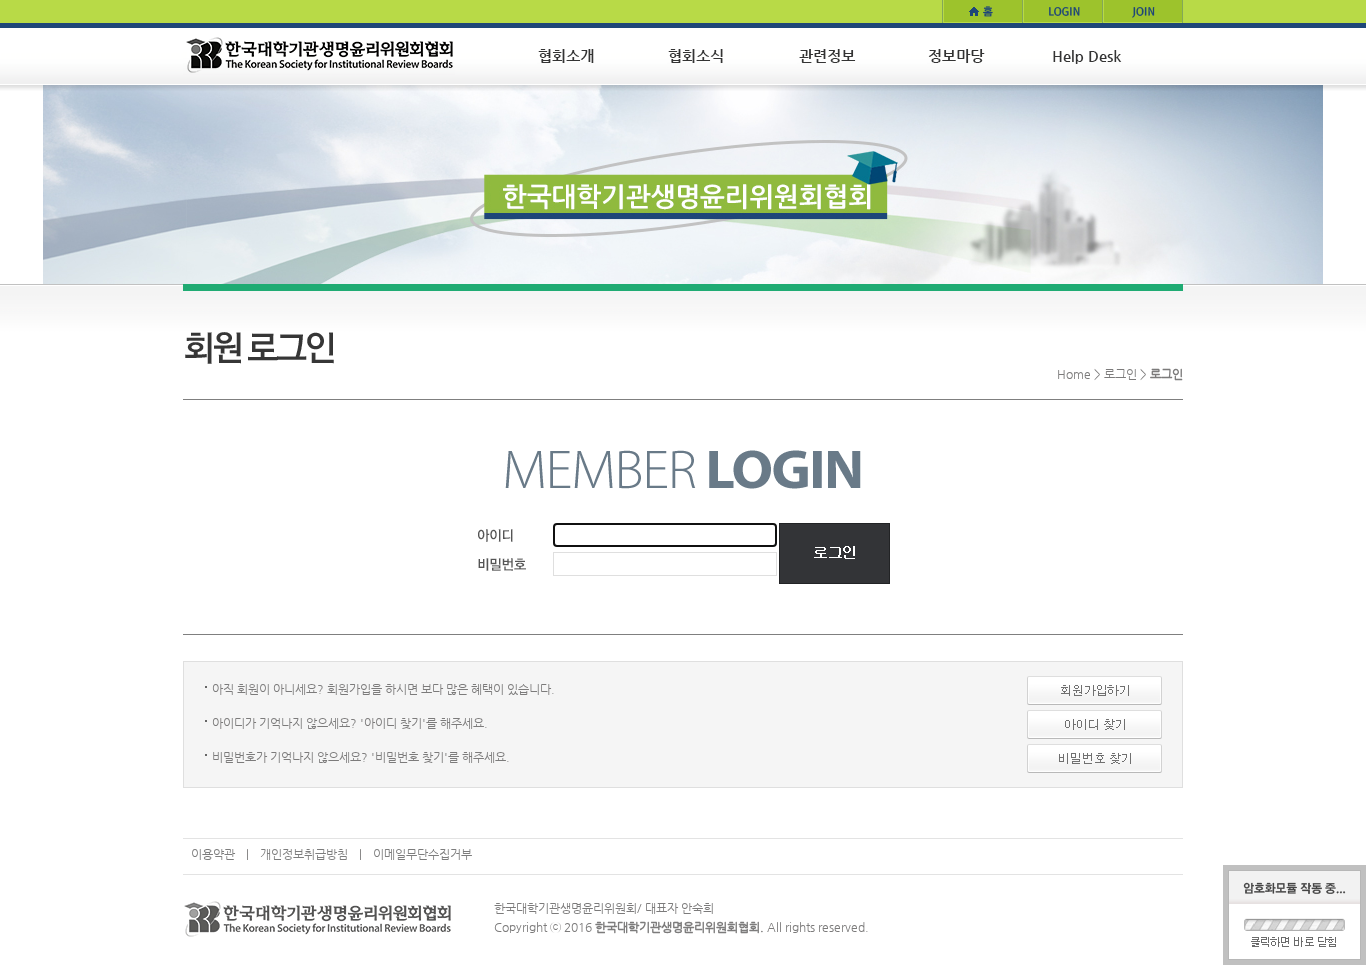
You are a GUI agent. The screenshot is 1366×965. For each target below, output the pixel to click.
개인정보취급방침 (304, 854)
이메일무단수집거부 (422, 854)
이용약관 (213, 854)
